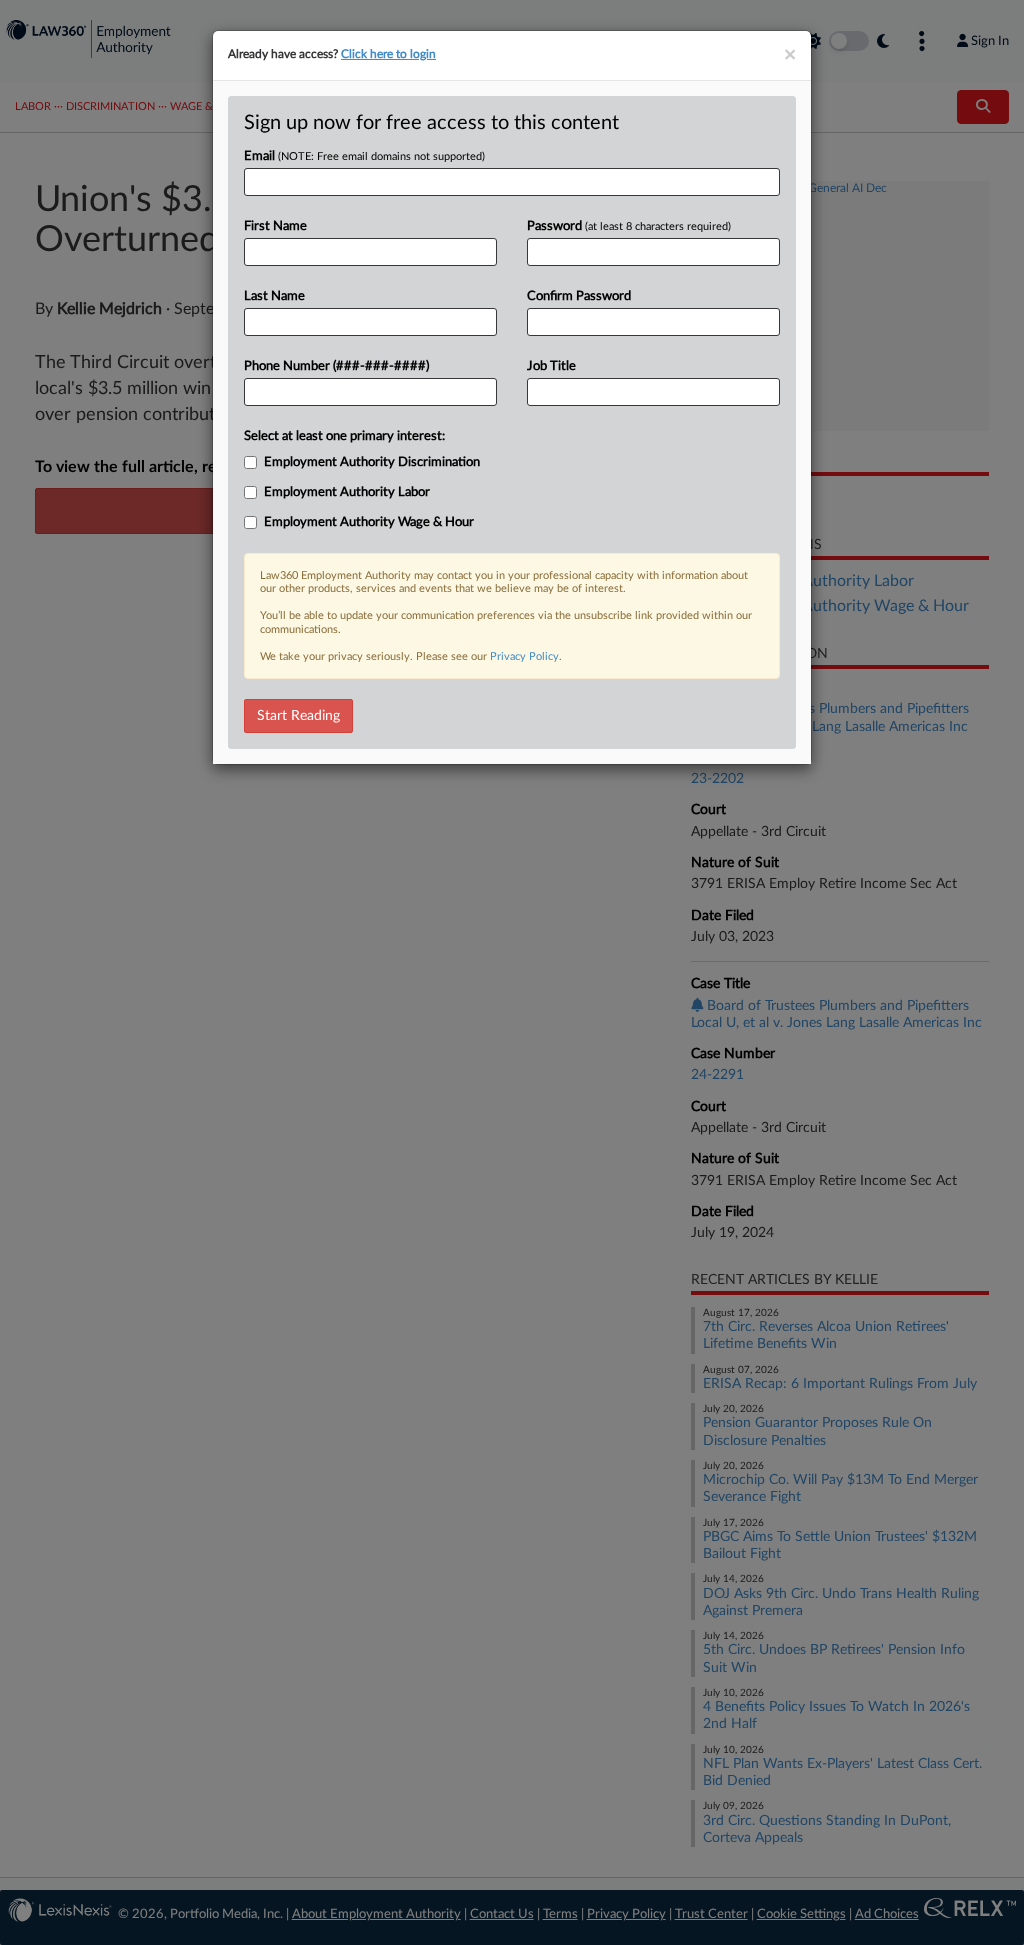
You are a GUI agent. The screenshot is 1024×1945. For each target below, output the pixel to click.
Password (629, 226)
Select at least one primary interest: (344, 436)
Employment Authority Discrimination (372, 462)
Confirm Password (579, 296)
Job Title (551, 366)
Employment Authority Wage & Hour (369, 522)
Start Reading (298, 716)
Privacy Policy (524, 656)
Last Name (274, 296)
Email (364, 156)
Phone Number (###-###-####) (336, 366)
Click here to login (388, 54)
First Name (275, 226)
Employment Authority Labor (347, 492)
